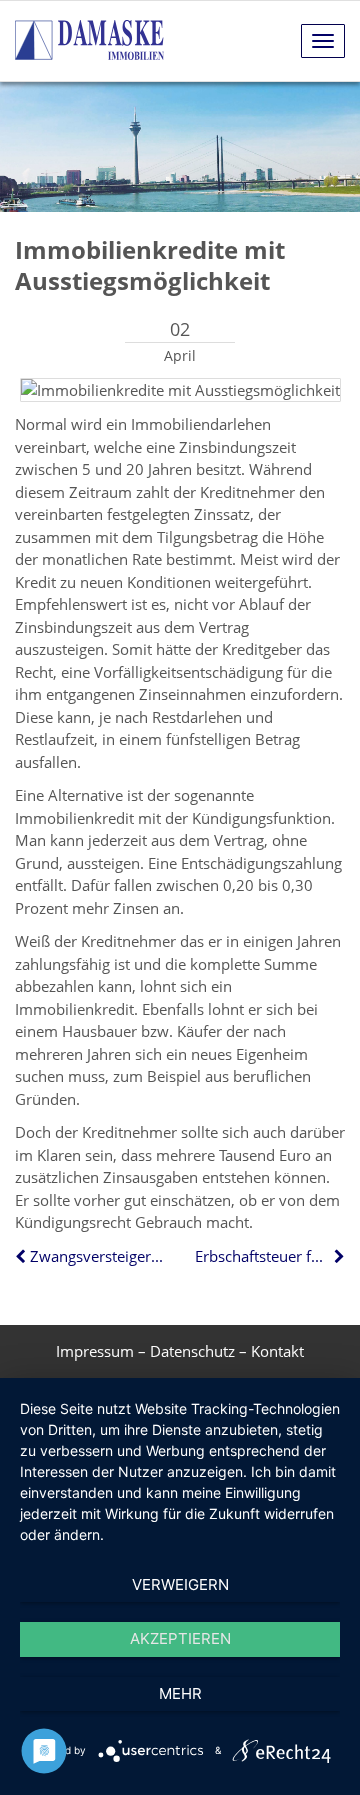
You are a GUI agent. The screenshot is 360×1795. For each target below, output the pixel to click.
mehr (180, 1693)
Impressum (95, 1351)
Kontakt (277, 1351)
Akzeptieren (180, 1638)
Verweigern (180, 1584)
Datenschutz (192, 1351)
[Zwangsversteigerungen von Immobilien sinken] (22, 1256)
